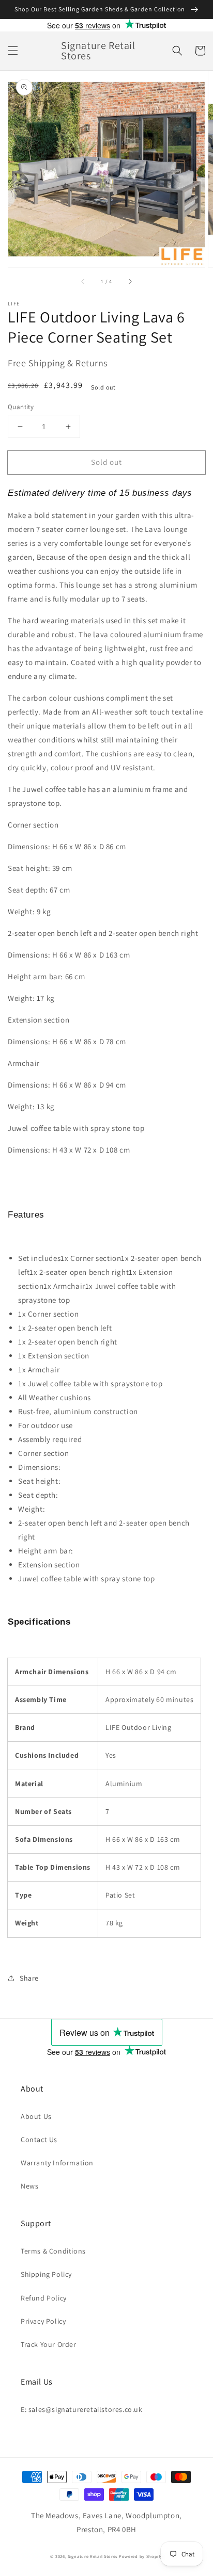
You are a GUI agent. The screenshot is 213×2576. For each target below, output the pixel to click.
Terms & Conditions (53, 2251)
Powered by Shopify (141, 2556)
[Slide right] (130, 282)
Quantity (21, 407)
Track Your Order (49, 2344)
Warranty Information (57, 2163)
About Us (36, 2116)
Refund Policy (44, 2298)
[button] (13, 51)
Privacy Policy (43, 2321)
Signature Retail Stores (93, 2556)
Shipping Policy (46, 2274)
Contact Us (39, 2140)
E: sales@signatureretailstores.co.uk (82, 2409)
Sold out (106, 462)
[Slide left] (83, 282)
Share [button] (29, 1978)
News (29, 2186)
